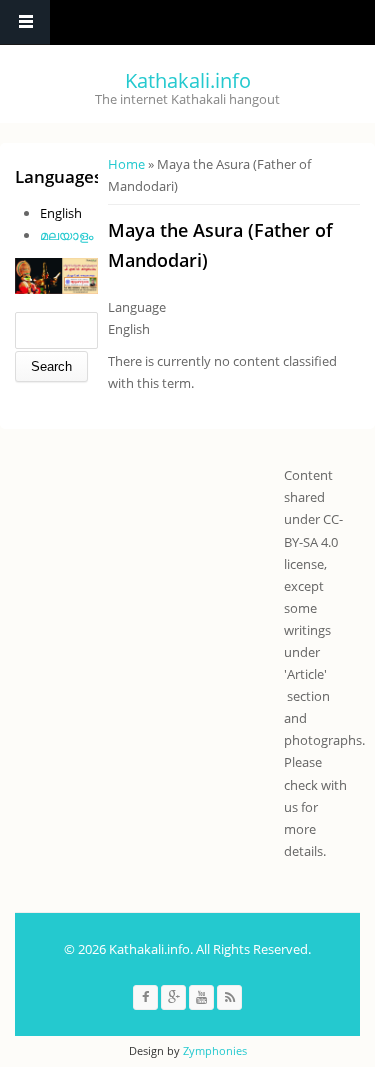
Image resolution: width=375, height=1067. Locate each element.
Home (126, 164)
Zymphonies (215, 1050)
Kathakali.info (188, 80)
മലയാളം (66, 235)
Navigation (25, 22)
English (61, 213)
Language (137, 307)
